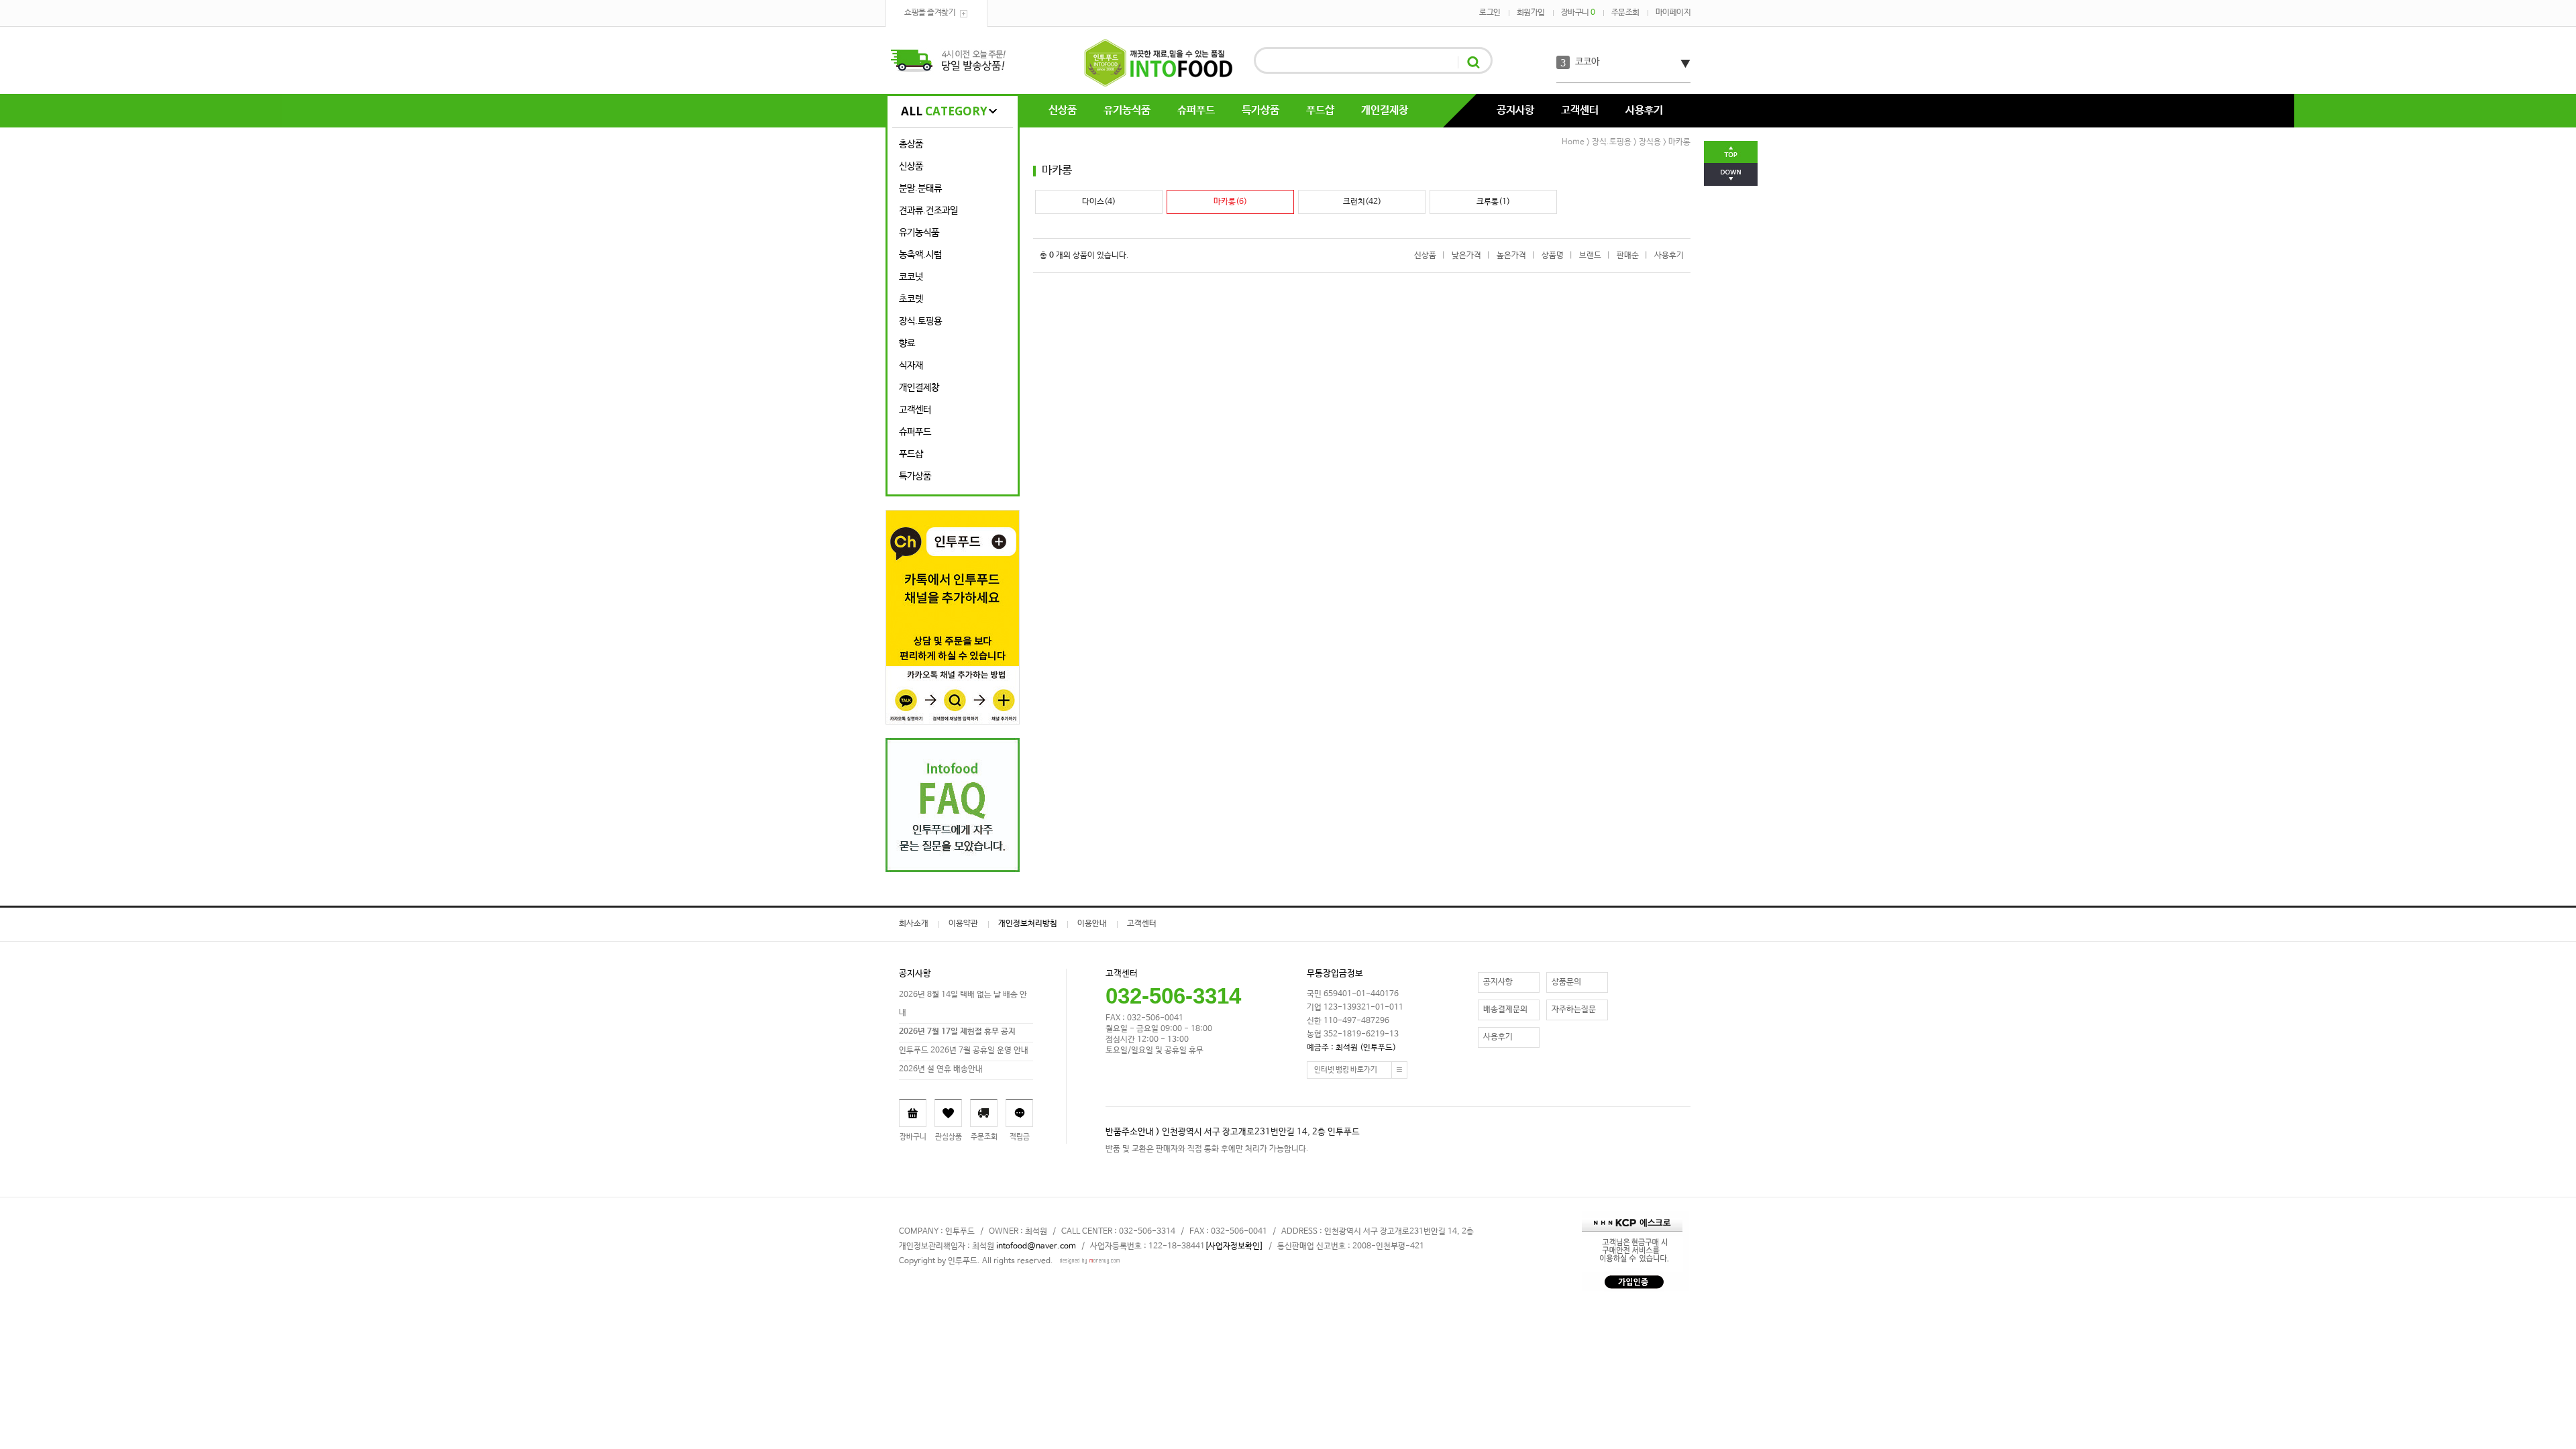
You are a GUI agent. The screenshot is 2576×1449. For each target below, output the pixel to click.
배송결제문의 (1505, 1010)
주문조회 (1625, 13)
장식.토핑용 (920, 321)
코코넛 (911, 277)
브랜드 (1590, 256)
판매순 (1628, 256)
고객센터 (1580, 110)
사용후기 (1644, 110)
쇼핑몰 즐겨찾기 (930, 13)
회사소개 (914, 924)
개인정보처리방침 (1028, 924)
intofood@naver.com (1036, 1246)
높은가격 (1511, 256)
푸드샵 (1320, 110)
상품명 (1553, 256)
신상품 (1063, 110)
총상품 (911, 144)
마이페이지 (1673, 13)
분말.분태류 (920, 189)
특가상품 (1260, 110)
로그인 (1490, 13)
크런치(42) (1362, 202)
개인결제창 (1385, 110)
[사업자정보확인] (1234, 1246)
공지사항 (1515, 110)
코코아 (1587, 62)
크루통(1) (1493, 202)
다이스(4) (1099, 202)
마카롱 (1679, 142)
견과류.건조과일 (928, 211)
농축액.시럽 (920, 255)
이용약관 (963, 924)
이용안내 (1092, 924)
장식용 (1650, 142)
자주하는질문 (1574, 1010)
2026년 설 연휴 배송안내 (941, 1069)
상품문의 (1566, 982)
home (1573, 142)
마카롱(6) (1230, 202)
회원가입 (1531, 13)
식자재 (911, 366)
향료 (907, 343)
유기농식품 (1127, 110)
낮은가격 (1466, 256)
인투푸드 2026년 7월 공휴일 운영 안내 (964, 1051)
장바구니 (1578, 13)
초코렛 (911, 299)
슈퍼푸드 (1196, 110)
